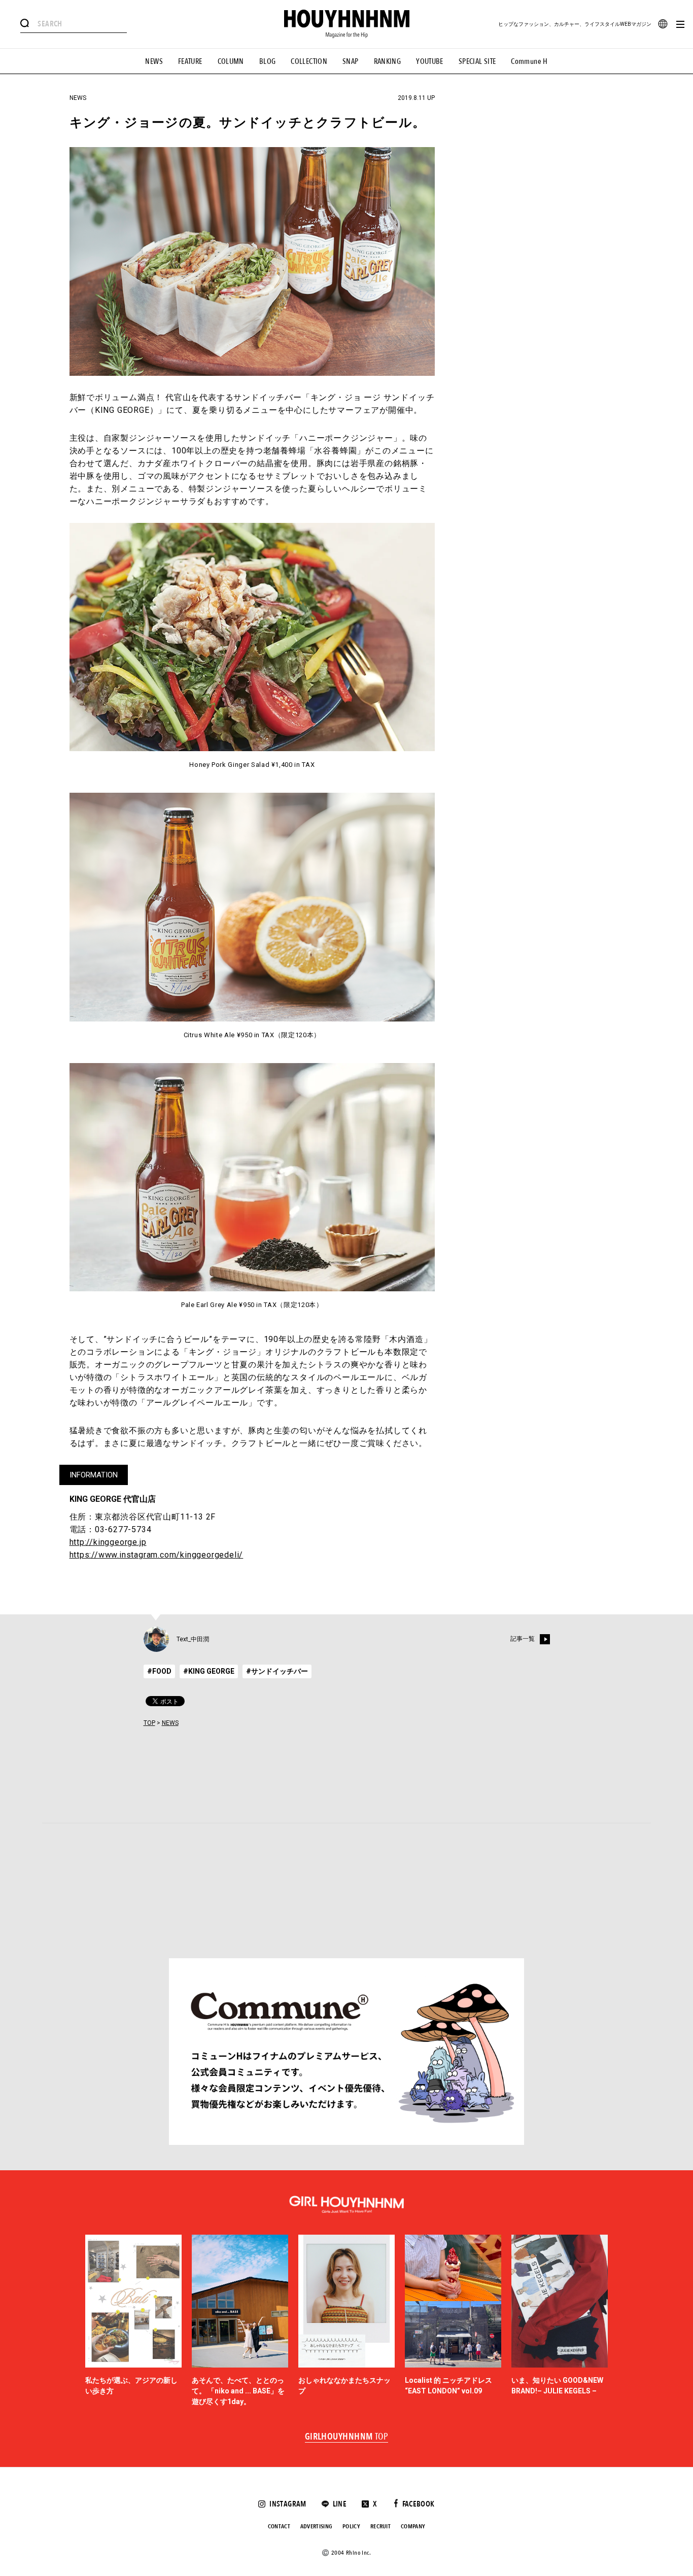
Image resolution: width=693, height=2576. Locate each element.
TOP (149, 1723)
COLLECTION (309, 61)
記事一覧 (523, 1639)
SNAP (351, 61)
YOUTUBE (430, 61)
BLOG (268, 61)
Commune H (529, 61)
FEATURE (190, 61)
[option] (133, 2321)
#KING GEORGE (209, 1671)
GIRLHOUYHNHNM (347, 2437)
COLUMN (231, 61)
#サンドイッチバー (277, 1671)
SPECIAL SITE (477, 61)
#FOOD (159, 1671)
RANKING (388, 61)
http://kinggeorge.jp (108, 1542)
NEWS (154, 61)
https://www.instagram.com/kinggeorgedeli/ (157, 1555)
